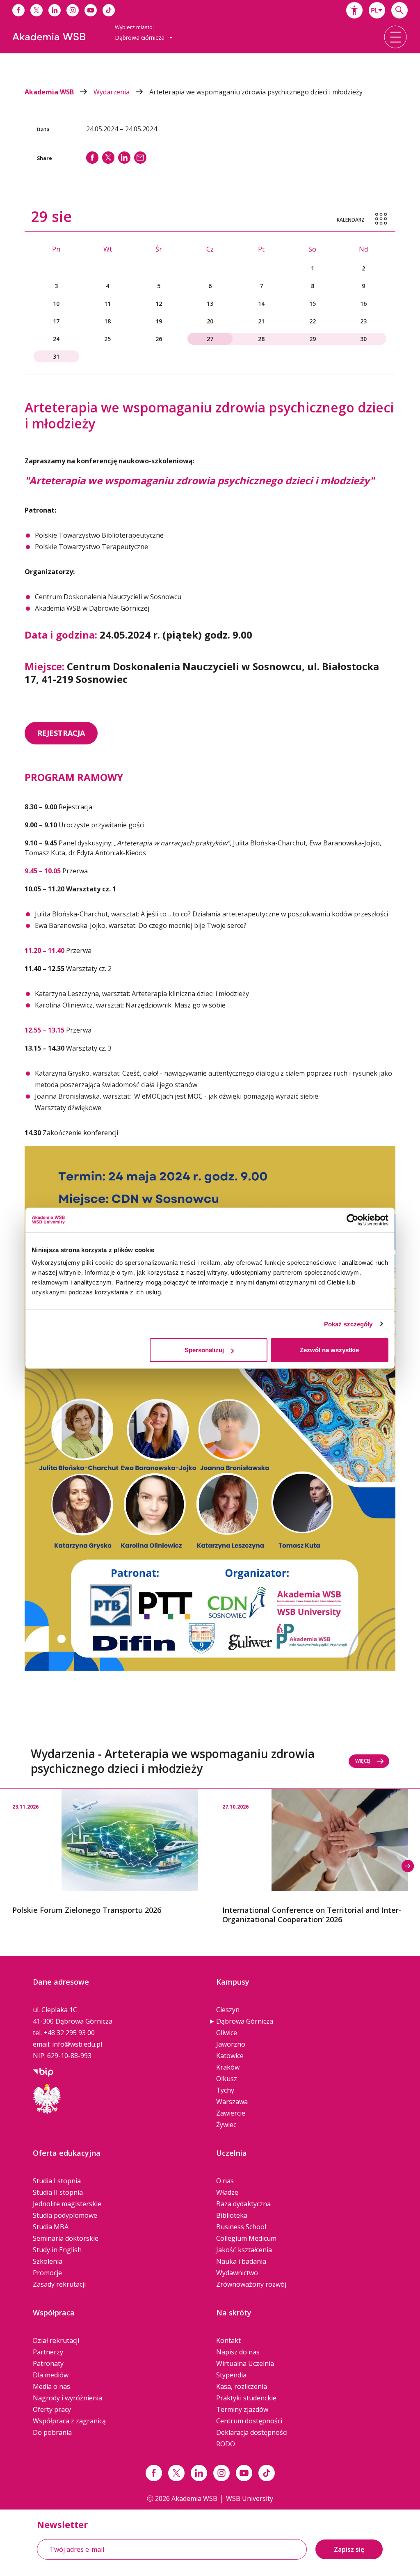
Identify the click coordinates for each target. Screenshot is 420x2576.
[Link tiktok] (267, 2473)
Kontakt (228, 2340)
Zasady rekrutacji (59, 2284)
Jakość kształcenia (244, 2250)
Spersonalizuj (204, 1350)
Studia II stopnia (58, 2192)
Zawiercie (231, 2113)
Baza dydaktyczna (243, 2204)
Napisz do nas (238, 2352)
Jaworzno (231, 2044)
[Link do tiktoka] (109, 10)
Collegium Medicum (246, 2238)
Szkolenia (48, 2261)
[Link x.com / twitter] (176, 2473)
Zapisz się (349, 2549)
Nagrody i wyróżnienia (67, 2398)
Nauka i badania (241, 2261)
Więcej (363, 1761)
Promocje (47, 2273)
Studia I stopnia (57, 2181)
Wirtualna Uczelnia (245, 2363)
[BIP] (43, 2071)
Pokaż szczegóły (348, 1324)
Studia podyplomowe (65, 2215)
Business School (241, 2227)
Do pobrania (52, 2432)
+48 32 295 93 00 (69, 2033)
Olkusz (227, 2079)
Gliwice (227, 2033)
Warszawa (232, 2102)
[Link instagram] (221, 2473)
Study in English (57, 2250)
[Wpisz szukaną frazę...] (399, 10)
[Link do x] (37, 10)
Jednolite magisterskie (67, 2204)
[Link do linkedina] (55, 10)
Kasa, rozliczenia (242, 2386)
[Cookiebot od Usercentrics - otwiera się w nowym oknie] (353, 1220)
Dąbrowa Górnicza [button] (140, 38)
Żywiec (226, 2125)
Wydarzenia (112, 92)
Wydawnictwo (237, 2273)
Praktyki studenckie (246, 2398)
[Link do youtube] (91, 10)
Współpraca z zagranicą (69, 2421)
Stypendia (231, 2375)
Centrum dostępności (249, 2421)
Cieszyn (228, 2010)
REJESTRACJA (61, 733)
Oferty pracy (52, 2409)
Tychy (225, 2090)
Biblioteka (232, 2215)
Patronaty (48, 2363)
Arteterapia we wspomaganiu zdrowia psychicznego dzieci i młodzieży (256, 92)
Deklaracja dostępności (252, 2432)
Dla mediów (51, 2375)
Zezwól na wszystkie (329, 1350)
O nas (225, 2181)
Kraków (228, 2067)
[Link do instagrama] (73, 10)
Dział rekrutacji (56, 2340)
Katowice (230, 2056)
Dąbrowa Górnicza (245, 2021)
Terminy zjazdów (242, 2409)
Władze (227, 2192)
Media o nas (51, 2386)
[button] (354, 10)
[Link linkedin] (199, 2473)
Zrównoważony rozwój (251, 2284)
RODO (226, 2444)
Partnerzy (48, 2352)
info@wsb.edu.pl (77, 2044)
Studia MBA (51, 2227)
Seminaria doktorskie (66, 2238)
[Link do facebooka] (18, 10)
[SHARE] (92, 158)
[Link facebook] (154, 2473)
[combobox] (377, 10)
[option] (105, 1852)
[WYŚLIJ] (140, 158)
